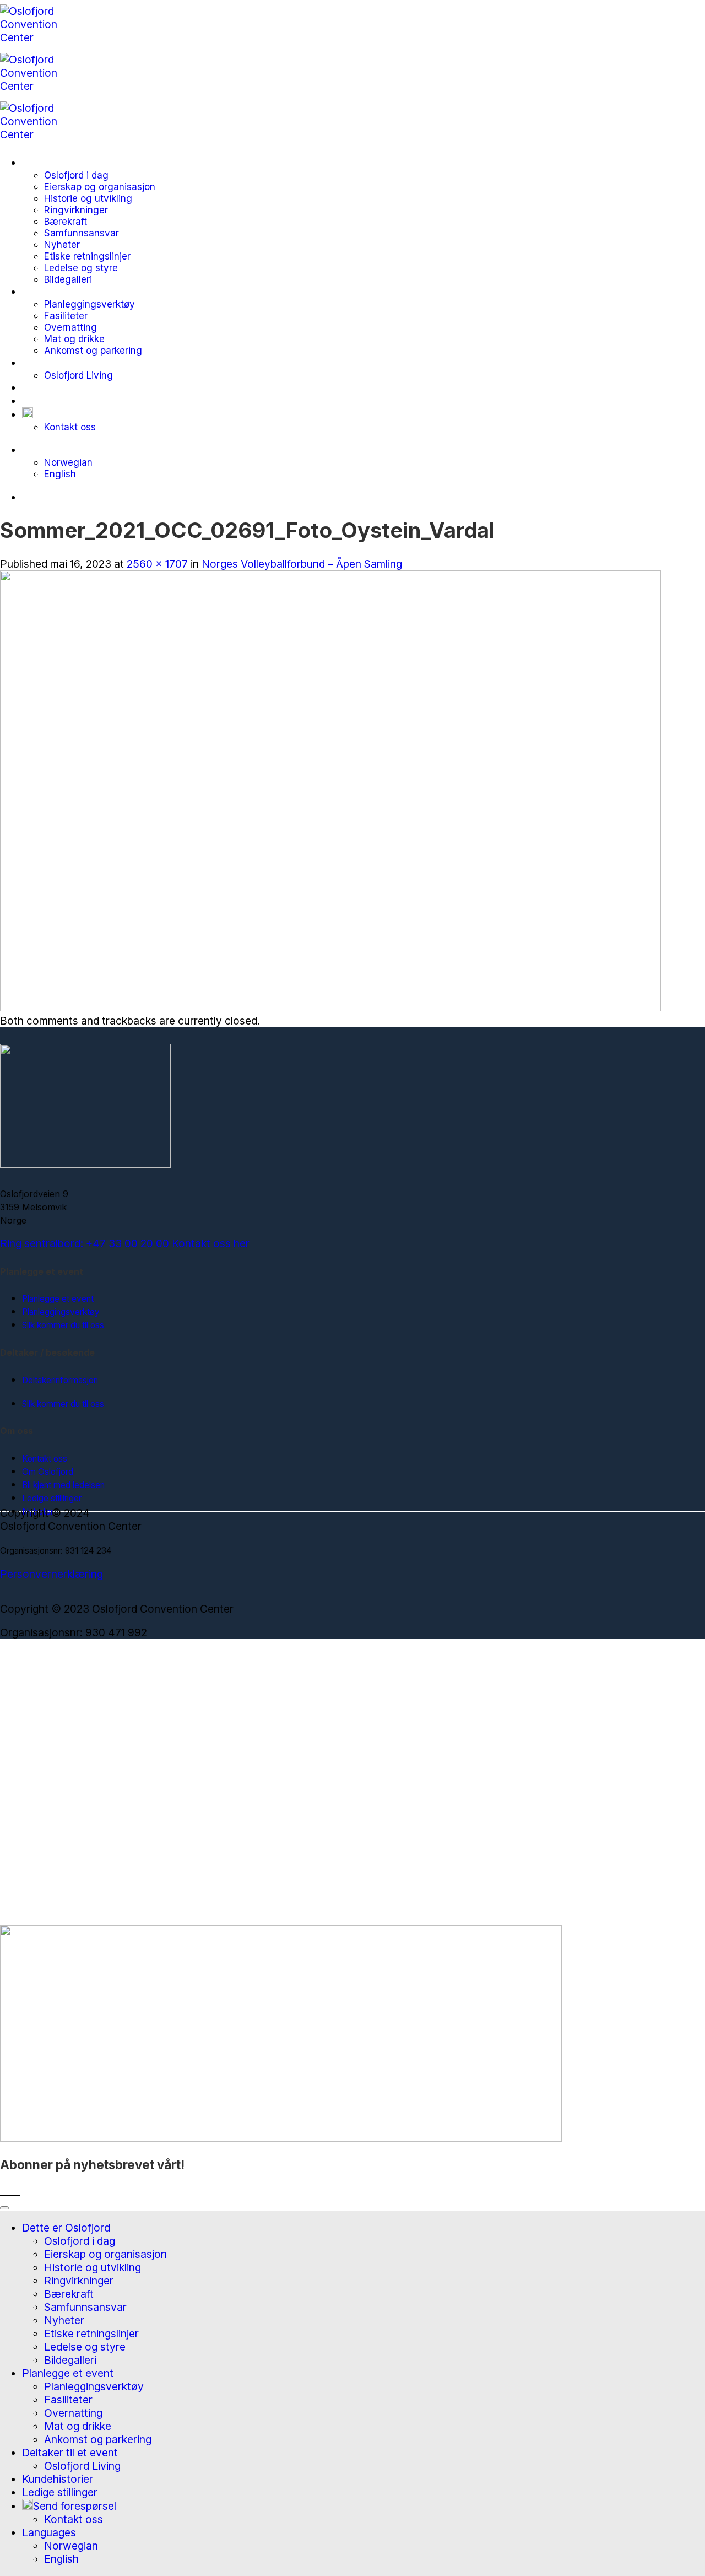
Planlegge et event (68, 292)
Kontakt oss (70, 427)
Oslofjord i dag (76, 175)
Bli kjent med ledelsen (63, 1485)
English (60, 474)
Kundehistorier (58, 387)
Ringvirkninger (76, 210)
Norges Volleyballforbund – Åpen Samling (302, 564)
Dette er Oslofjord (66, 163)
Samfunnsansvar (82, 233)
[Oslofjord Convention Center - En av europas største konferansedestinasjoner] (40, 86)
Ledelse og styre (81, 268)
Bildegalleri (68, 279)
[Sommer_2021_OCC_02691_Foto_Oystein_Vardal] (330, 1007)
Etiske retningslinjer (87, 256)
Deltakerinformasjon (60, 1380)
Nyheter (62, 244)
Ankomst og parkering (93, 350)
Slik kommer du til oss (63, 1325)
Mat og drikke (74, 339)
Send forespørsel (75, 414)
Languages (49, 450)
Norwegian (68, 462)
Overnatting (70, 327)
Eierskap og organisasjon (100, 187)
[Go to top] (4, 2208)
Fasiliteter (66, 316)
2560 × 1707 (157, 564)
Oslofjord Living (78, 375)
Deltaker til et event (70, 363)
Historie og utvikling (88, 198)
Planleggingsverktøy (90, 304)
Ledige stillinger (60, 401)
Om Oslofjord (48, 1472)
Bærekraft (66, 221)
